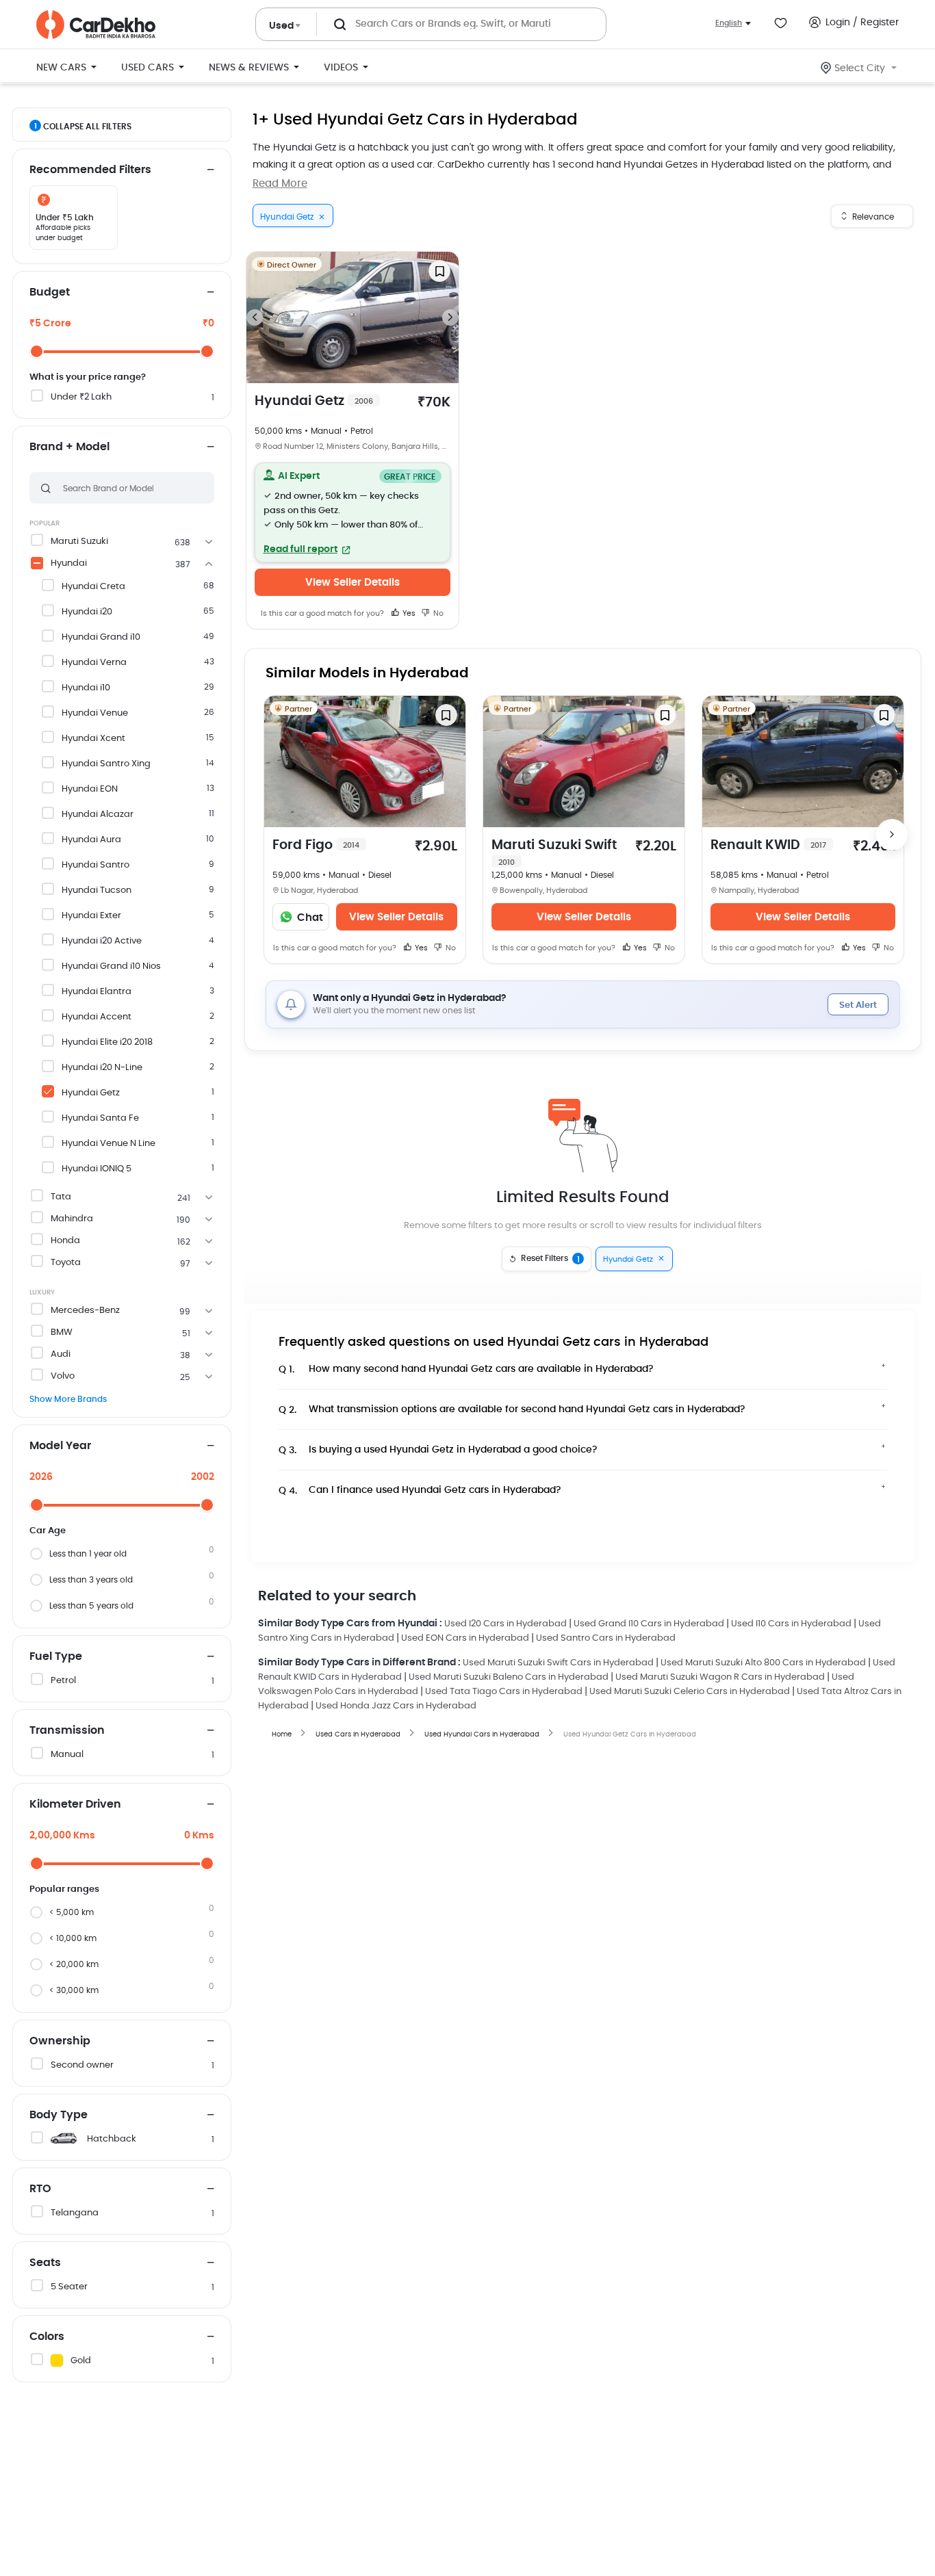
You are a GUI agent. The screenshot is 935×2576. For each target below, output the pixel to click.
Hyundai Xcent (93, 739)
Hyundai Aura (91, 840)
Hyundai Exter (91, 916)
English (729, 23)
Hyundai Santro (95, 865)
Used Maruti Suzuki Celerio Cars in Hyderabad (690, 1692)
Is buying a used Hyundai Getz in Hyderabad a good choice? (438, 1450)
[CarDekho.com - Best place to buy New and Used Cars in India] (96, 25)
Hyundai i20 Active (102, 941)
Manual (67, 1755)
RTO (40, 2189)
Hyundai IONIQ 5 (97, 1169)
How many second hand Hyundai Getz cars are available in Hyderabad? (466, 1369)
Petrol (63, 1681)
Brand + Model (69, 447)
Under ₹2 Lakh (81, 397)
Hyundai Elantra (97, 992)
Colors (47, 2337)
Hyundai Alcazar (98, 815)
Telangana (75, 2213)
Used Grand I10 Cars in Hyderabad (649, 1624)
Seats (45, 2263)
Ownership (60, 2041)
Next (450, 317)
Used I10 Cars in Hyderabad (791, 1624)
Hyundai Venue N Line (108, 1144)
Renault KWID (768, 845)
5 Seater (69, 2287)
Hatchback (112, 2139)
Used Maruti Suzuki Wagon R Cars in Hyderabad (720, 1677)
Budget (50, 292)
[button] (353, 512)
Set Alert (858, 1005)
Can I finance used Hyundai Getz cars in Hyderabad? (420, 1491)
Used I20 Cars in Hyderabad (505, 1624)
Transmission (67, 1730)
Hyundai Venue (95, 713)
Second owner (82, 2065)
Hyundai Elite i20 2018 (107, 1042)
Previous (255, 317)
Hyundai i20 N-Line (102, 1068)
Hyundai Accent (97, 1017)
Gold (81, 2361)
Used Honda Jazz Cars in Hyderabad (396, 1706)
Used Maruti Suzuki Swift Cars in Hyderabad (558, 1663)
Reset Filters (550, 1259)
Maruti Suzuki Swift (554, 853)
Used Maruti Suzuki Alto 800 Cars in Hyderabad (763, 1663)
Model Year (60, 1446)
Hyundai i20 (87, 612)
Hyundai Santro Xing (106, 764)
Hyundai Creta (93, 587)
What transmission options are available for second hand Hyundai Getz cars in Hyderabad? (512, 1410)
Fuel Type (56, 1656)
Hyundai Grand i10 (101, 637)
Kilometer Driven (75, 1804)
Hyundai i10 (86, 688)
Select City (860, 68)
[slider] (37, 351)
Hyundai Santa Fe (100, 1118)
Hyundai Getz (91, 1093)
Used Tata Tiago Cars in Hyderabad (504, 1692)
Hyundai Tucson (97, 890)
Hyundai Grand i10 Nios (111, 966)
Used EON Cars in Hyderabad (465, 1638)
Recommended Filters (90, 170)
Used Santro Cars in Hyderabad (606, 1638)
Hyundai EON (90, 789)
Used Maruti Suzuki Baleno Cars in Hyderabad (509, 1677)
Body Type (59, 2115)
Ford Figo (316, 845)
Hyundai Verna (94, 663)
